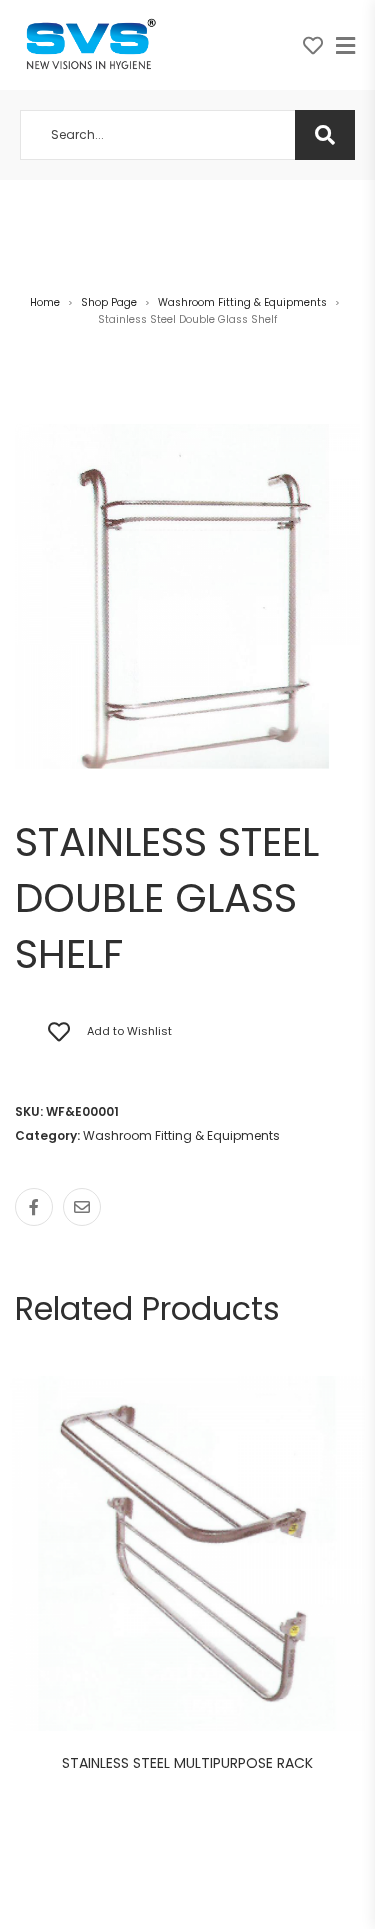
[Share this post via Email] (82, 1207)
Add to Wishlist (129, 1031)
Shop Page (109, 302)
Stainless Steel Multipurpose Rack (187, 1763)
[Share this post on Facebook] (34, 1207)
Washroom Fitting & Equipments (242, 302)
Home (45, 302)
